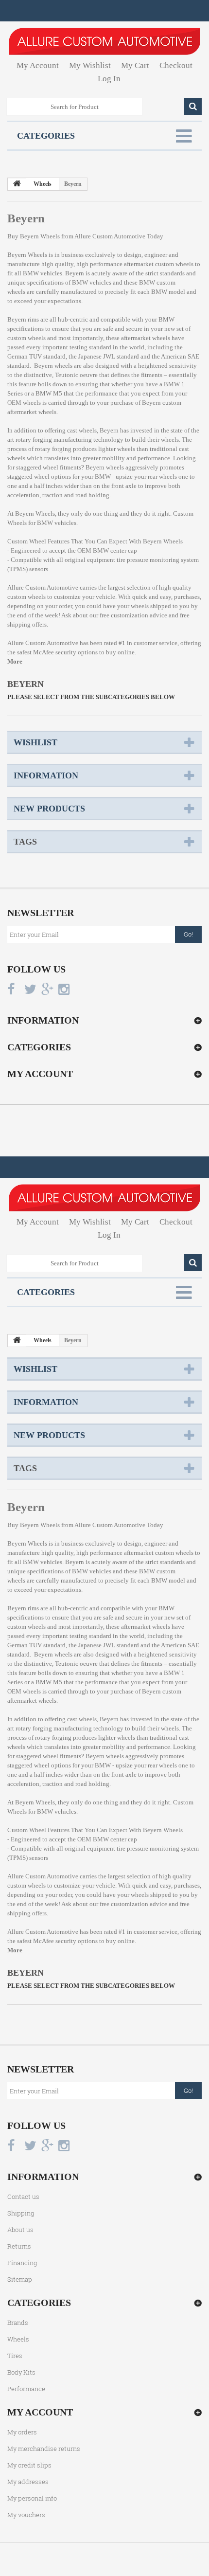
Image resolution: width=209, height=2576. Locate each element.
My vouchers (26, 2515)
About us (20, 2230)
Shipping (21, 2213)
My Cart (135, 65)
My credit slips (29, 2465)
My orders (22, 2432)
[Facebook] (11, 989)
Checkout (176, 65)
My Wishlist (90, 65)
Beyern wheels (105, 467)
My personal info (32, 2498)
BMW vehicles (92, 282)
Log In (109, 79)
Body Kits (21, 2372)
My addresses (28, 2482)
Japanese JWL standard (109, 356)
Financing (22, 2263)
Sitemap (20, 2279)
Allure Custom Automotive (110, 236)
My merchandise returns (44, 2449)
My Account (38, 65)
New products (49, 809)
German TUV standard (36, 356)
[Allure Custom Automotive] (104, 41)
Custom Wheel (27, 541)
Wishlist (35, 742)
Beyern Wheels (27, 255)
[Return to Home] (17, 184)
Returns (19, 2246)
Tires (15, 2356)
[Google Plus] (47, 989)
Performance (26, 2389)
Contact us (23, 2197)
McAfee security (55, 652)
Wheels (18, 2339)
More (15, 661)
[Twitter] (30, 989)
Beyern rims (23, 319)
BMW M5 (49, 393)
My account (40, 1074)
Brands (18, 2323)
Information (46, 775)
